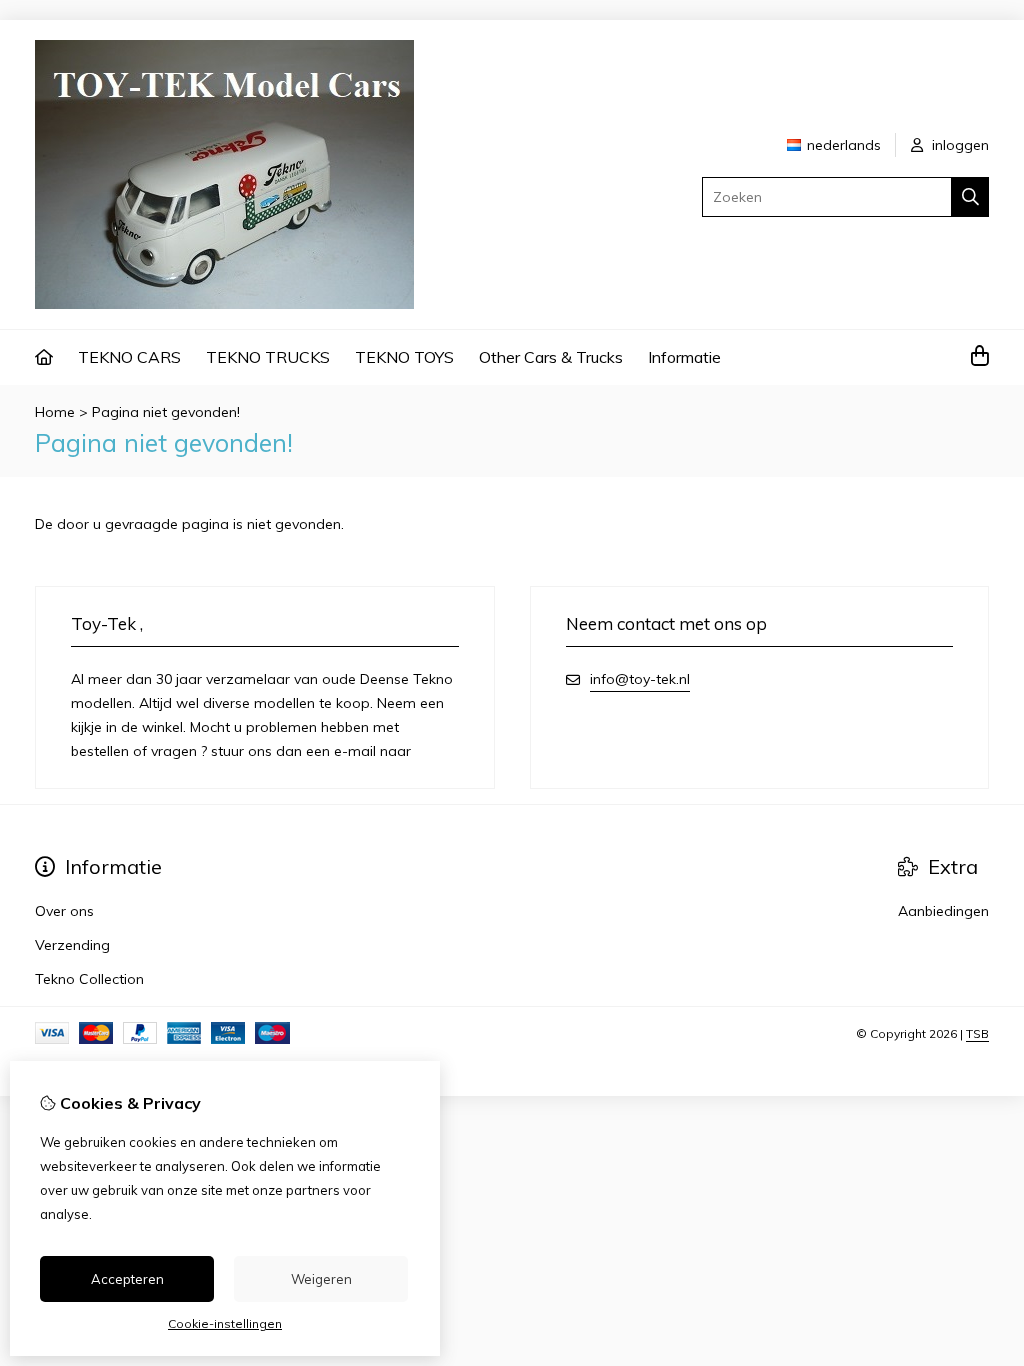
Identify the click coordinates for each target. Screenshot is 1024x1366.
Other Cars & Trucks (551, 357)
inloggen (958, 145)
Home (55, 412)
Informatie (684, 357)
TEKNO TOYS (404, 357)
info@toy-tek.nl (640, 679)
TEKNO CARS (129, 357)
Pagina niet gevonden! (166, 412)
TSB (977, 1033)
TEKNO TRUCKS (268, 357)
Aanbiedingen (943, 911)
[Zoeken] (970, 197)
